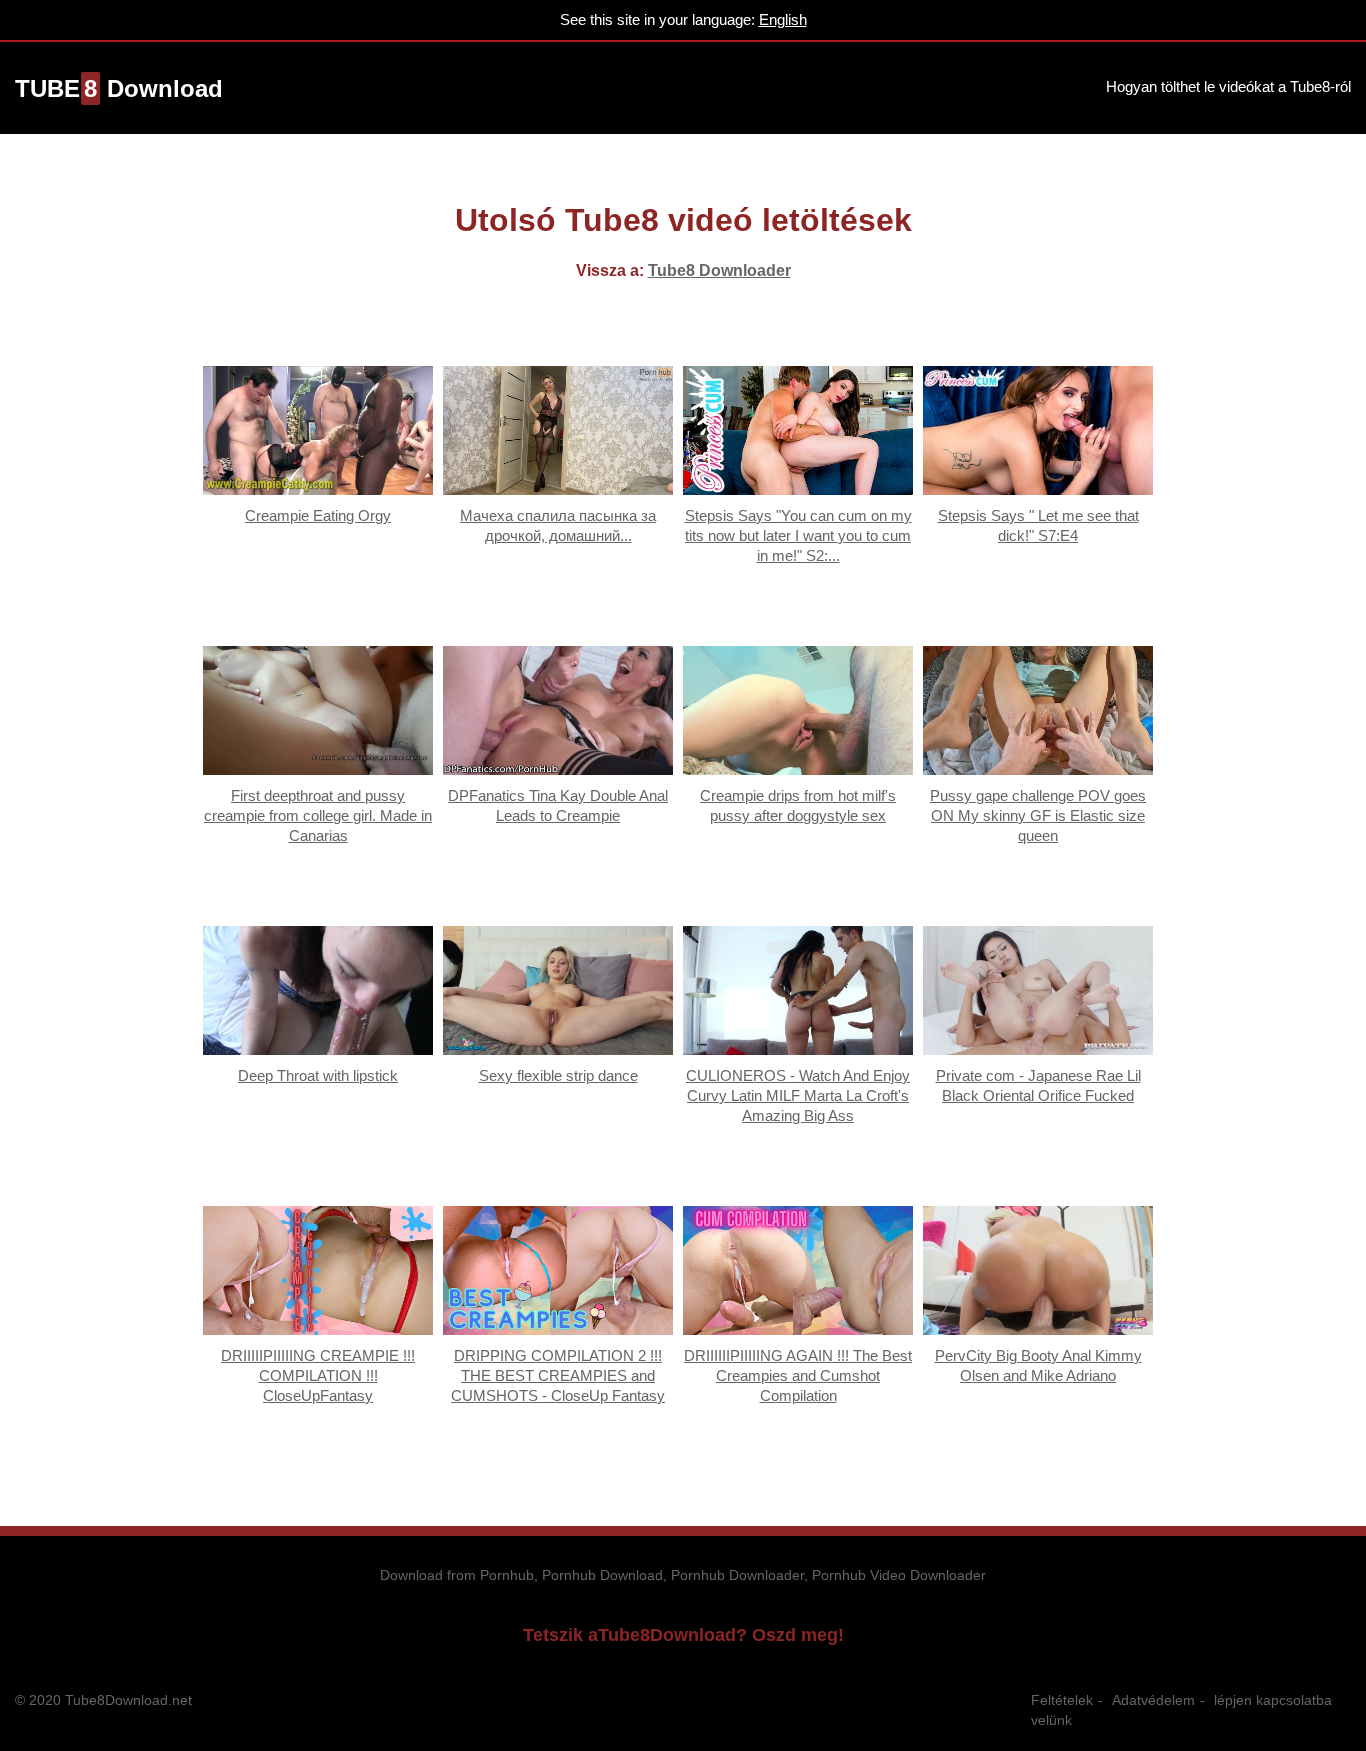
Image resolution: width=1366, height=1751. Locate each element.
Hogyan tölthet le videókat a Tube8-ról (1228, 86)
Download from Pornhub (457, 1575)
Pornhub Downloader (737, 1575)
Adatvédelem (1153, 1700)
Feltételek (1062, 1700)
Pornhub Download (602, 1575)
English (783, 19)
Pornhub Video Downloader (899, 1575)
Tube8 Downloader (719, 270)
